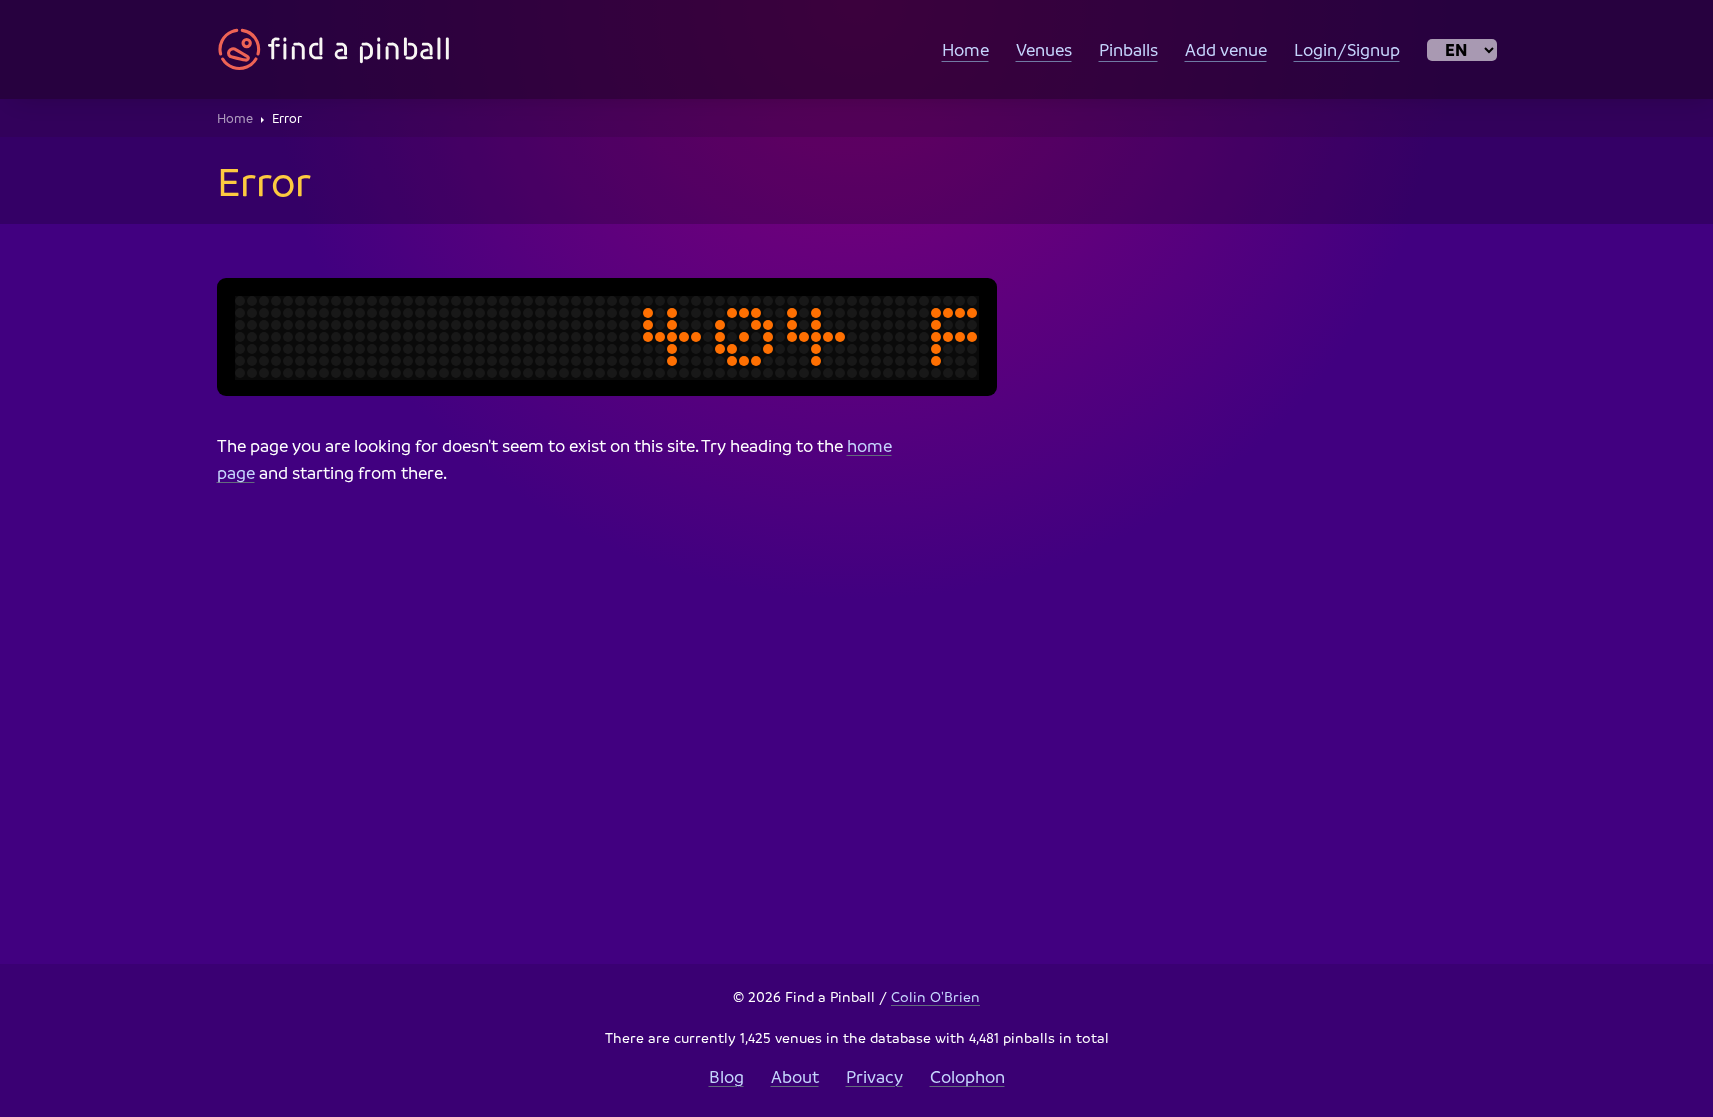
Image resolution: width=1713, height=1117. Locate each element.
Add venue (1226, 49)
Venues (1044, 49)
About (795, 1076)
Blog (726, 1076)
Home (965, 49)
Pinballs (1128, 49)
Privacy (874, 1076)
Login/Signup (1347, 49)
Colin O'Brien (935, 996)
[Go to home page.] (334, 49)
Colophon (967, 1076)
